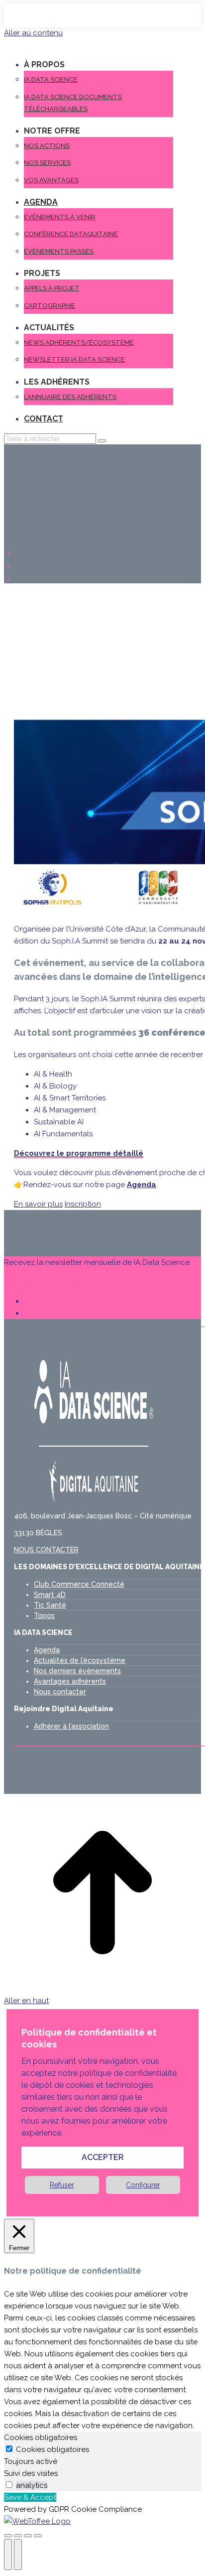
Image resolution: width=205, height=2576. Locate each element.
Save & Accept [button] (30, 2497)
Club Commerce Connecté (79, 1584)
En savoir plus (38, 1204)
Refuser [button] (62, 2185)
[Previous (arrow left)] (8, 2555)
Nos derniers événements (77, 1671)
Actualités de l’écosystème (80, 1660)
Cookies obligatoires (52, 2449)
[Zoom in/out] (38, 2536)
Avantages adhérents (70, 1681)
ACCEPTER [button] (103, 2157)
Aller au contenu (33, 33)
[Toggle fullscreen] (28, 2536)
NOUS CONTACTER (46, 1550)
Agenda (47, 1650)
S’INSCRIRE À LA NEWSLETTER (58, 1282)
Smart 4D (50, 1595)
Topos (44, 1616)
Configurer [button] (143, 2185)
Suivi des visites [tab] (31, 2473)
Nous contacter (60, 1692)
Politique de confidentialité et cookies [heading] (89, 2038)
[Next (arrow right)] (18, 2555)
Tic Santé (50, 1605)
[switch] (9, 2485)
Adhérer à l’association (71, 1726)
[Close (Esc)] (8, 2536)
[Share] (18, 2536)
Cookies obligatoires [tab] (41, 2438)
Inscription (83, 1204)
